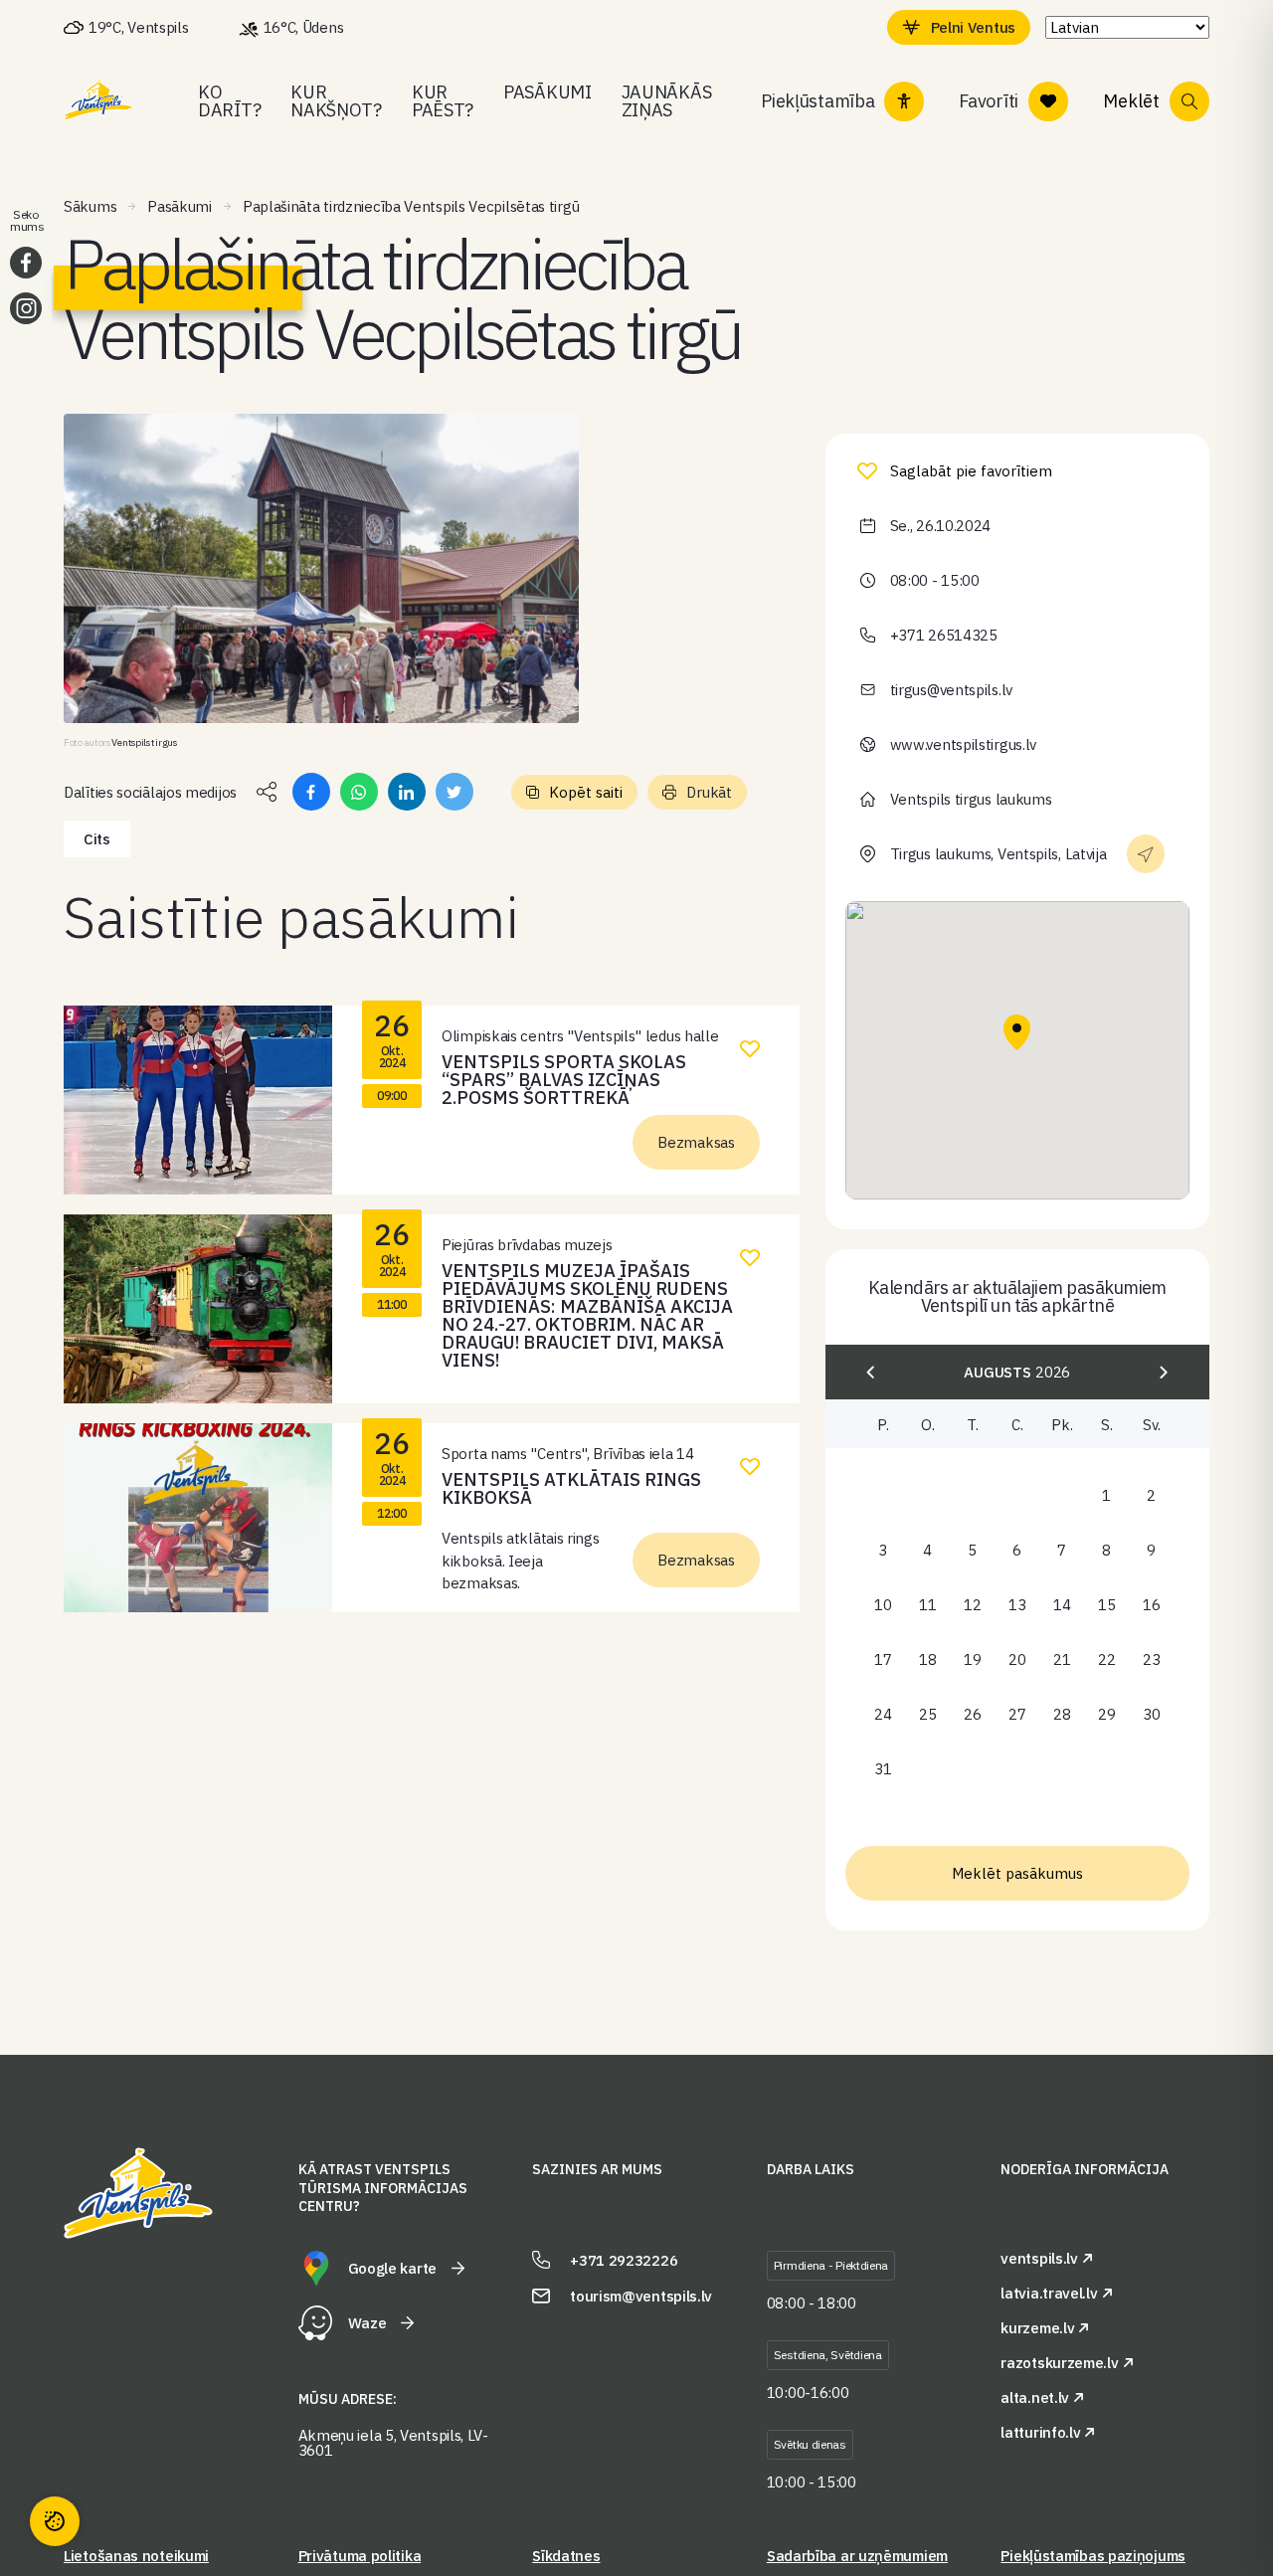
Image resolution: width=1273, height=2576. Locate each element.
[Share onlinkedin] (407, 792)
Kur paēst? (443, 101)
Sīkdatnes (566, 2556)
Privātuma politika (360, 2556)
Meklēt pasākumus (1017, 1873)
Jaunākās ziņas (667, 101)
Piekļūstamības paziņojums (1093, 2556)
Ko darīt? (229, 101)
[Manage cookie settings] (55, 2521)
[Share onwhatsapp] (359, 792)
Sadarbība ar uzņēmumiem (857, 2556)
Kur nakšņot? (336, 101)
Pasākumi (547, 92)
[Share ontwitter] (455, 792)
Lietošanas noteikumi (136, 2556)
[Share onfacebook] (311, 792)
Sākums (90, 206)
